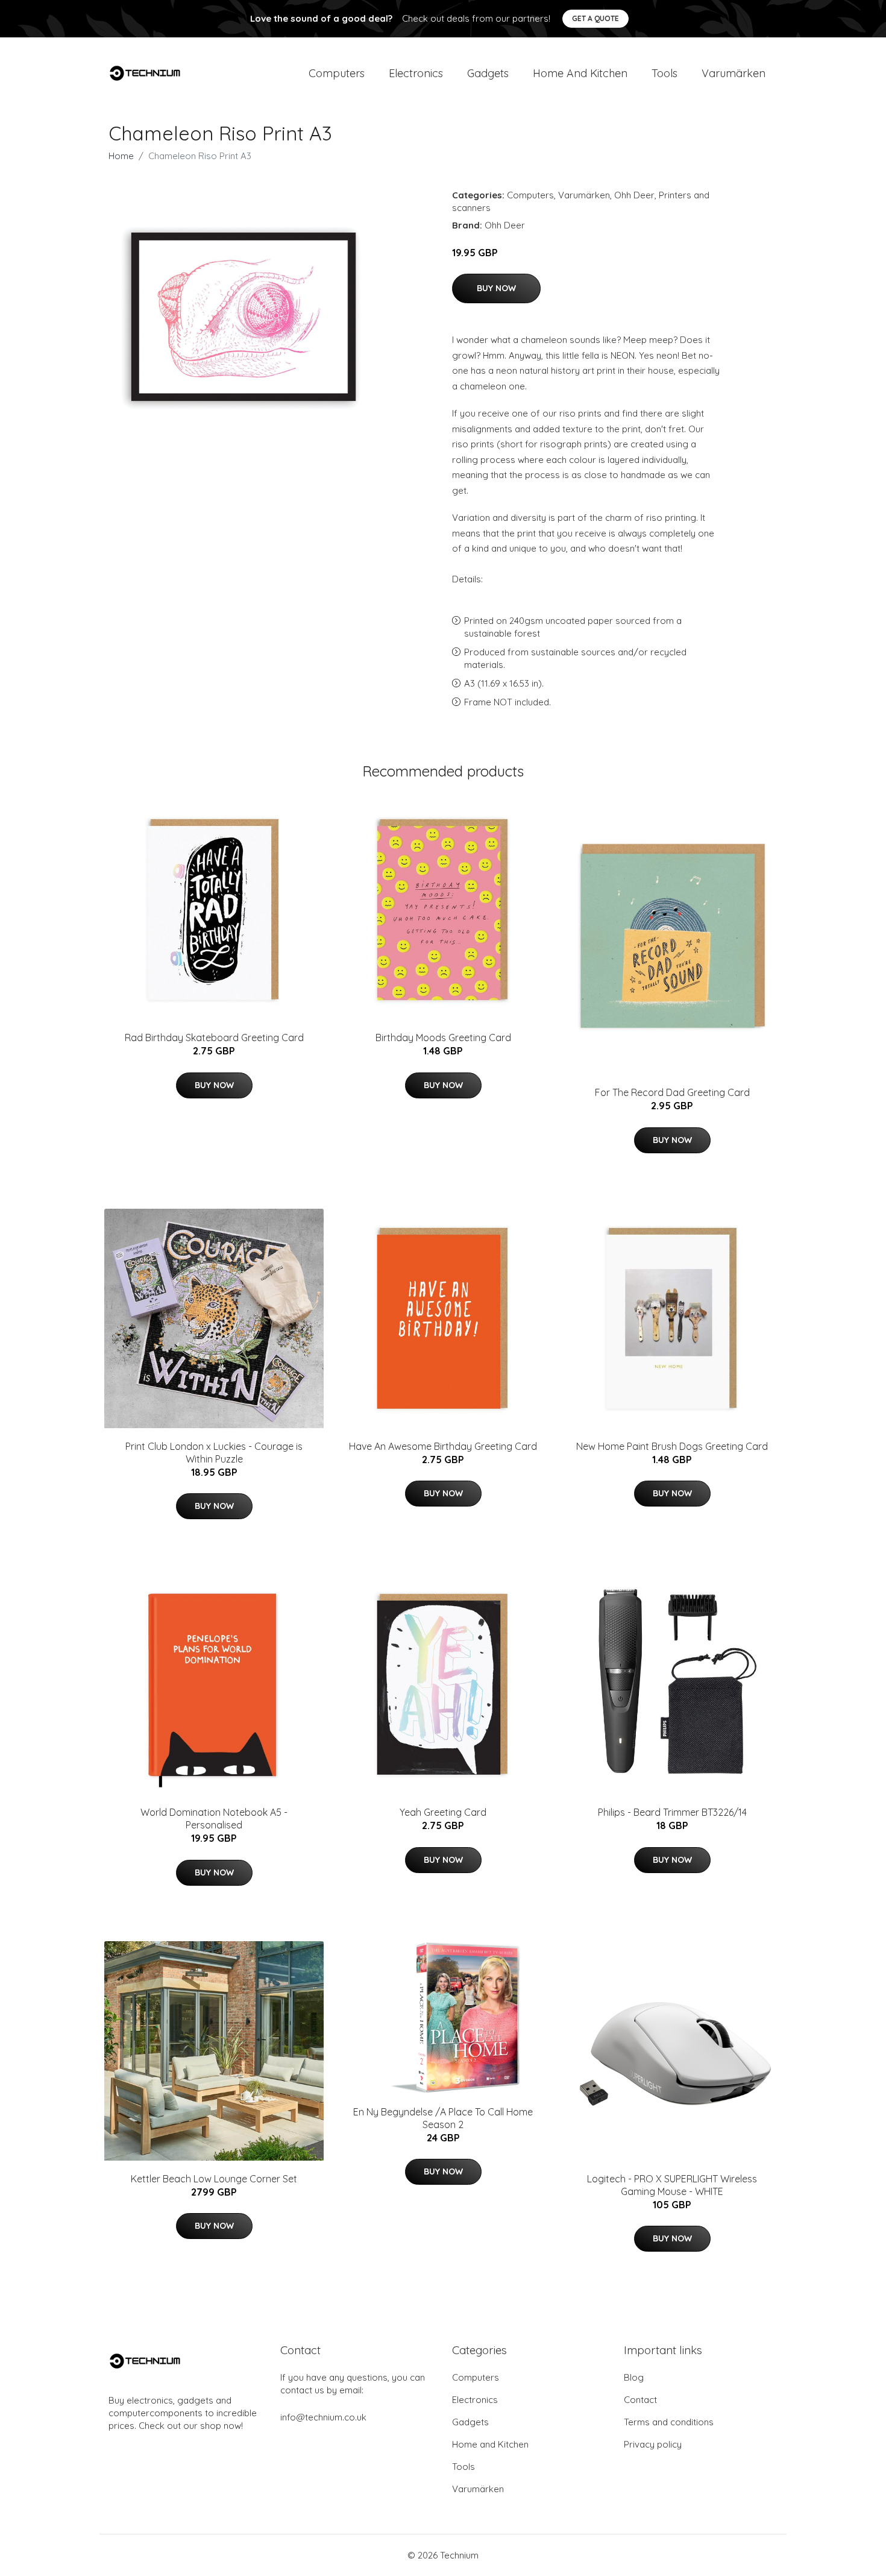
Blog (634, 2377)
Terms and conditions (669, 2422)
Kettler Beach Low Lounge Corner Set (214, 2179)
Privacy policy (653, 2444)
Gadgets (488, 73)
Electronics (416, 73)
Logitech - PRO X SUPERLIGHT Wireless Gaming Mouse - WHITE (672, 2185)
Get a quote (595, 18)
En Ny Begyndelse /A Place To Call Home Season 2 (443, 2118)
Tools (664, 73)
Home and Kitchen (580, 73)
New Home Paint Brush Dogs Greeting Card (672, 1446)
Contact (640, 2400)
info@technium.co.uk (323, 2417)
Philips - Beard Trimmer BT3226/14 (672, 1812)
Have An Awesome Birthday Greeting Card (443, 1446)
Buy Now (496, 288)
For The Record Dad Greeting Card (672, 1092)
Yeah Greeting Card (443, 1812)
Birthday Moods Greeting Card (443, 1038)
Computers (337, 73)
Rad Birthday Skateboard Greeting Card (214, 1038)
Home (121, 156)
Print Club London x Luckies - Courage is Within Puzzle (214, 1453)
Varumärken (734, 73)
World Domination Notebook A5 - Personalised (214, 1819)
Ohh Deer (634, 195)
